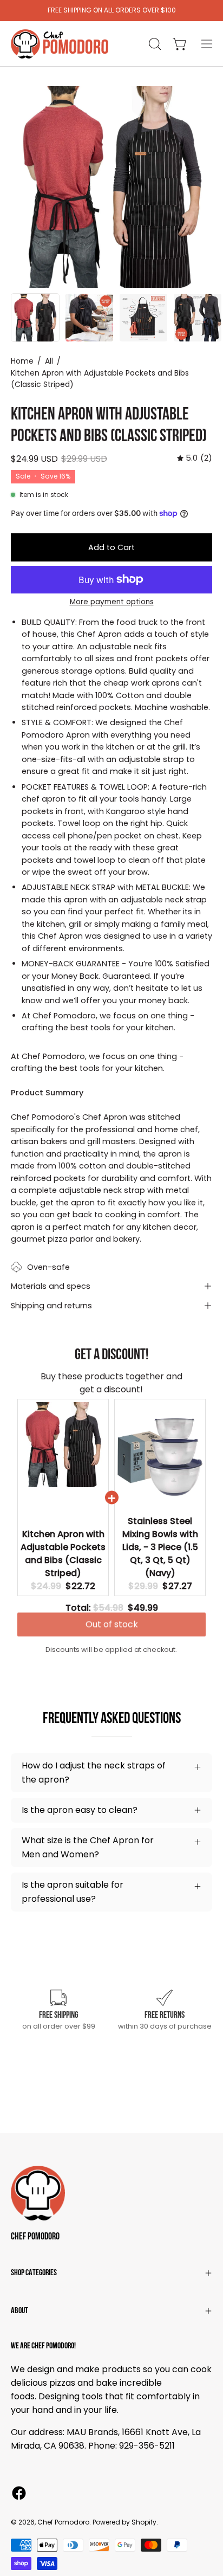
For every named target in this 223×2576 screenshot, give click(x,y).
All (49, 361)
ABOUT (19, 2311)
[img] (195, 458)
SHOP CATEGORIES (34, 2273)
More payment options (112, 602)
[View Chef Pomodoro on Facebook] (19, 2493)
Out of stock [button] (112, 1629)
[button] (154, 44)
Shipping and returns (51, 1306)
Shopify (144, 2522)
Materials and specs (51, 1286)
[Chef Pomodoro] (60, 44)
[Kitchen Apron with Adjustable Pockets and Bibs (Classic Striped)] (35, 318)
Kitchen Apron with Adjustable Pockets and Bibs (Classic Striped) (63, 1554)
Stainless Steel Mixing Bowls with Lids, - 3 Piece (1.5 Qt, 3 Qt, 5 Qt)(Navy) (160, 1547)
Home (22, 361)
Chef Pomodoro (35, 2237)
